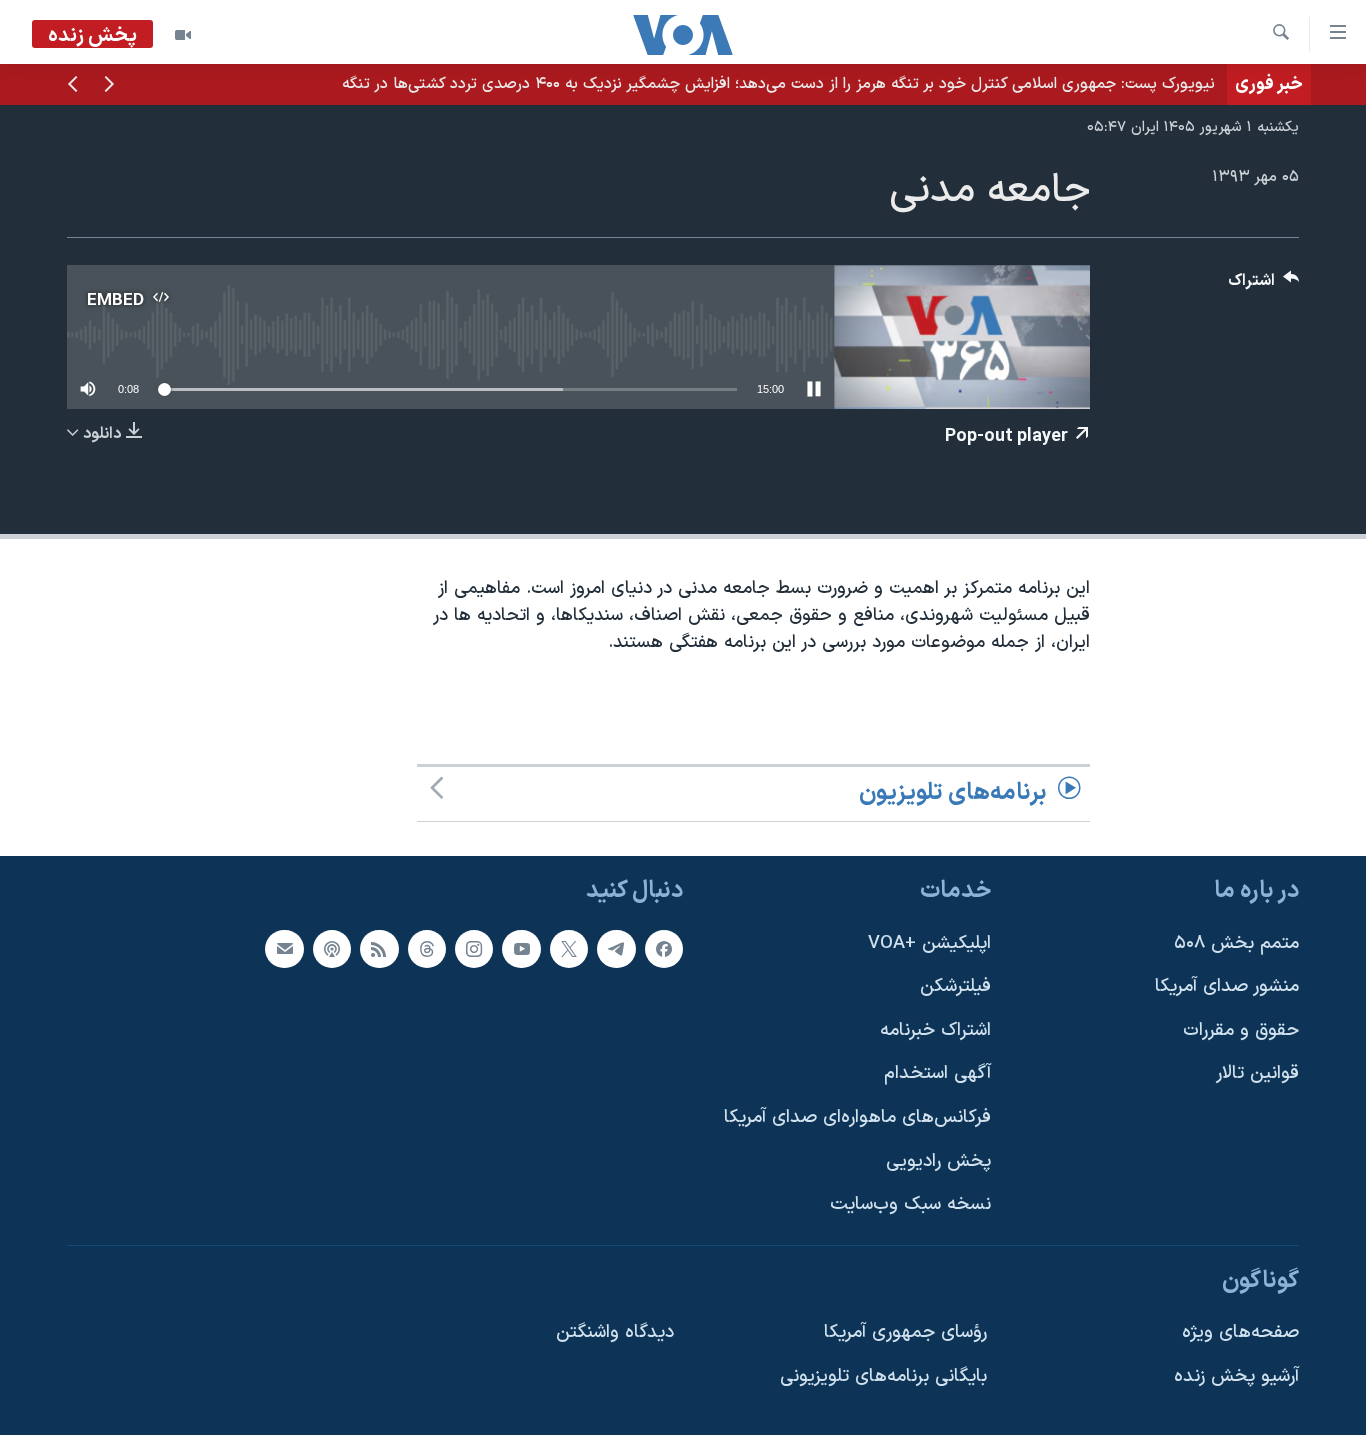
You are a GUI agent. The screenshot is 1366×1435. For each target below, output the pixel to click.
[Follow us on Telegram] (616, 948)
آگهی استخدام (937, 1073)
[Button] (1264, 285)
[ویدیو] (183, 35)
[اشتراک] (284, 948)
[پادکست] (332, 948)
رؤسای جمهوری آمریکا (905, 1332)
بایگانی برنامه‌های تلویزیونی (883, 1376)
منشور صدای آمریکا (1227, 986)
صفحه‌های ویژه (1240, 1332)
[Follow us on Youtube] (521, 948)
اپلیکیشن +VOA (929, 942)
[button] (109, 86)
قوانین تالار (1257, 1073)
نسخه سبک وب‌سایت (910, 1204)
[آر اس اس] (379, 948)
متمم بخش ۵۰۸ (1236, 942)
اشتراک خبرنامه (935, 1030)
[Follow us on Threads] (427, 948)
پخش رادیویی (938, 1161)
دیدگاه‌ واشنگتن (615, 1332)
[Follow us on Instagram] (474, 948)
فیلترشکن (955, 986)
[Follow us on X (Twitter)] (569, 948)
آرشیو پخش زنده (1236, 1376)
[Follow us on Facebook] (664, 948)
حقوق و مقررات (1241, 1030)
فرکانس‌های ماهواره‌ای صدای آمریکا (857, 1117)
